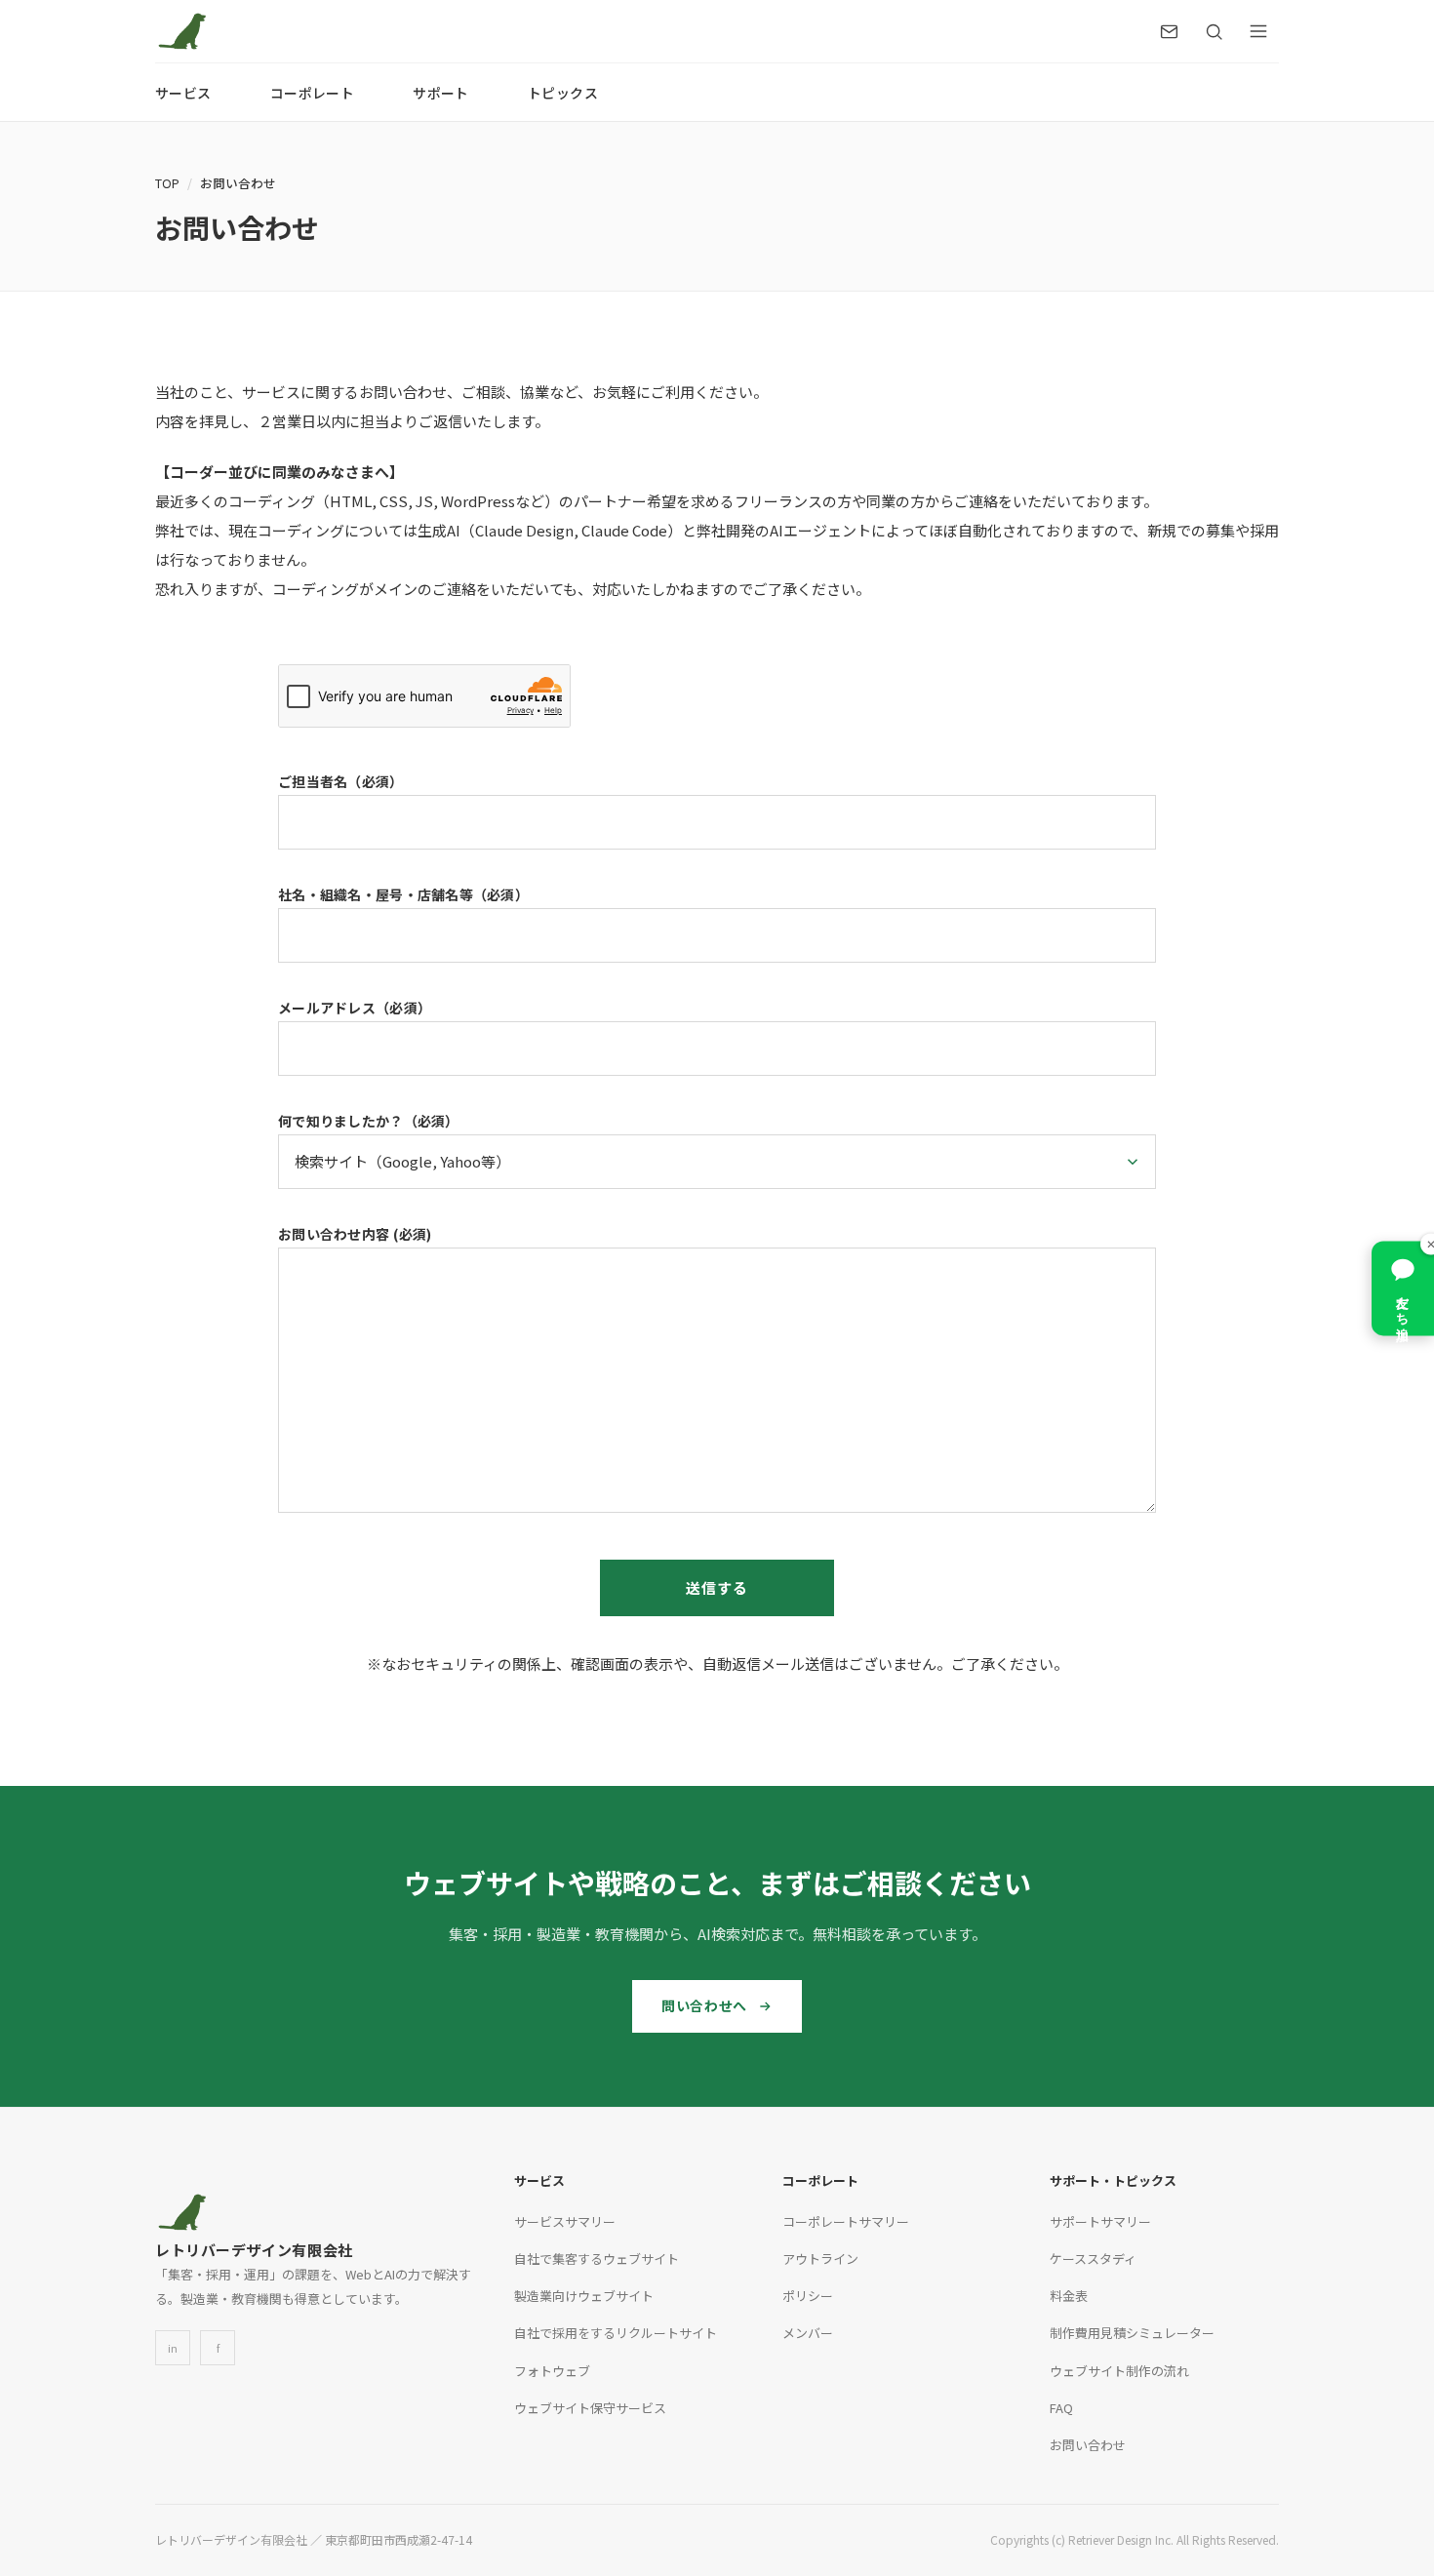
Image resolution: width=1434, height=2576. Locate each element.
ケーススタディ (1093, 2259)
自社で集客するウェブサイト (597, 2259)
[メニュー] (1258, 31)
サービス (183, 93)
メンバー (808, 2333)
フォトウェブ (552, 2371)
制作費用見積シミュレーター (1132, 2333)
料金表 (1069, 2296)
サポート (441, 93)
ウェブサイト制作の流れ (1119, 2371)
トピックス (563, 93)
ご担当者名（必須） (341, 781)
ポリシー (808, 2296)
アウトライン (820, 2259)
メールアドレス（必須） (355, 1008)
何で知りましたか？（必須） (369, 1121)
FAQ (1061, 2408)
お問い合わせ (1088, 2445)
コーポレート (313, 93)
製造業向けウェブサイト (584, 2296)
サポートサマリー (1100, 2221)
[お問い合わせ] (1169, 31)
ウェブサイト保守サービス (590, 2408)
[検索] (1214, 31)
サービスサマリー (565, 2221)
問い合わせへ (704, 2005)
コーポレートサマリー (846, 2221)
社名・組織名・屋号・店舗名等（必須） (403, 894)
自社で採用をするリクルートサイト (616, 2333)
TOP (167, 183)
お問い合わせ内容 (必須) (355, 1234)
